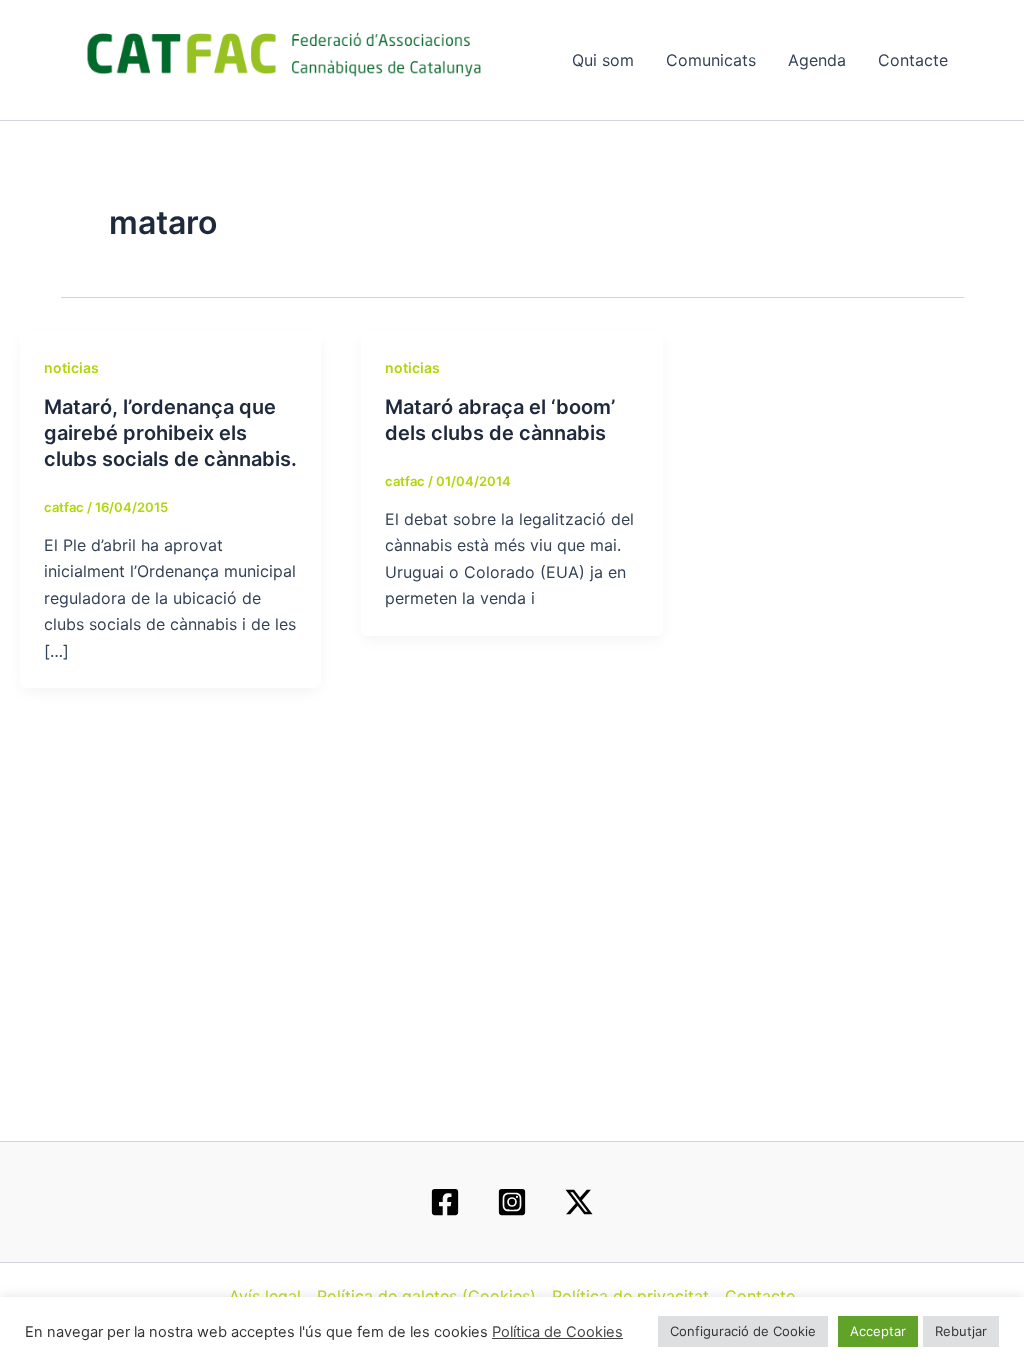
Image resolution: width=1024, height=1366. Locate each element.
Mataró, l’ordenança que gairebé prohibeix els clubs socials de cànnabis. (170, 433)
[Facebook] (445, 1202)
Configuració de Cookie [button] (743, 1331)
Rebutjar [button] (961, 1331)
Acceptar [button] (878, 1331)
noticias (71, 367)
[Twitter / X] (579, 1202)
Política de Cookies (557, 1332)
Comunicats (711, 60)
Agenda (817, 60)
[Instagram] (512, 1202)
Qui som (603, 60)
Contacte (913, 60)
